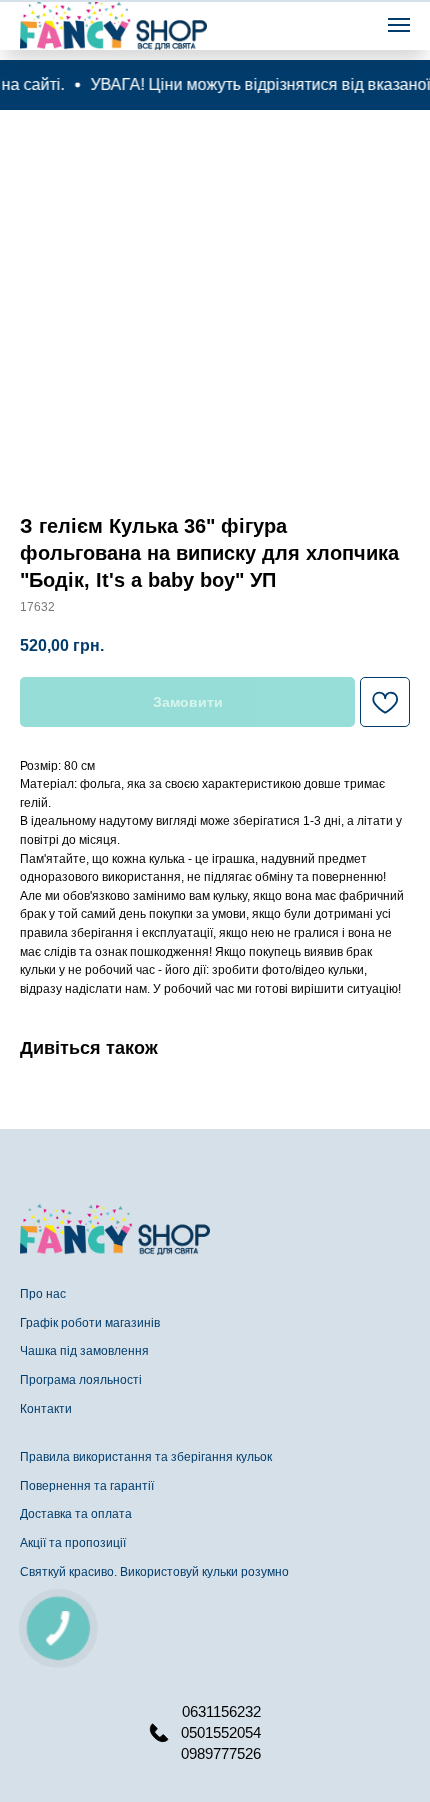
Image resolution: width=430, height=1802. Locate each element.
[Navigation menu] (399, 25)
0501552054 (221, 1732)
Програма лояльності (81, 1380)
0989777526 (221, 1753)
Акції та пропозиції (73, 1543)
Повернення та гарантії (87, 1486)
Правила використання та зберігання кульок (146, 1457)
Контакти (46, 1409)
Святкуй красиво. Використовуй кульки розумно (154, 1572)
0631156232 (221, 1711)
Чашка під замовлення (84, 1351)
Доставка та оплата (76, 1514)
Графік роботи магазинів (90, 1323)
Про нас (43, 1294)
